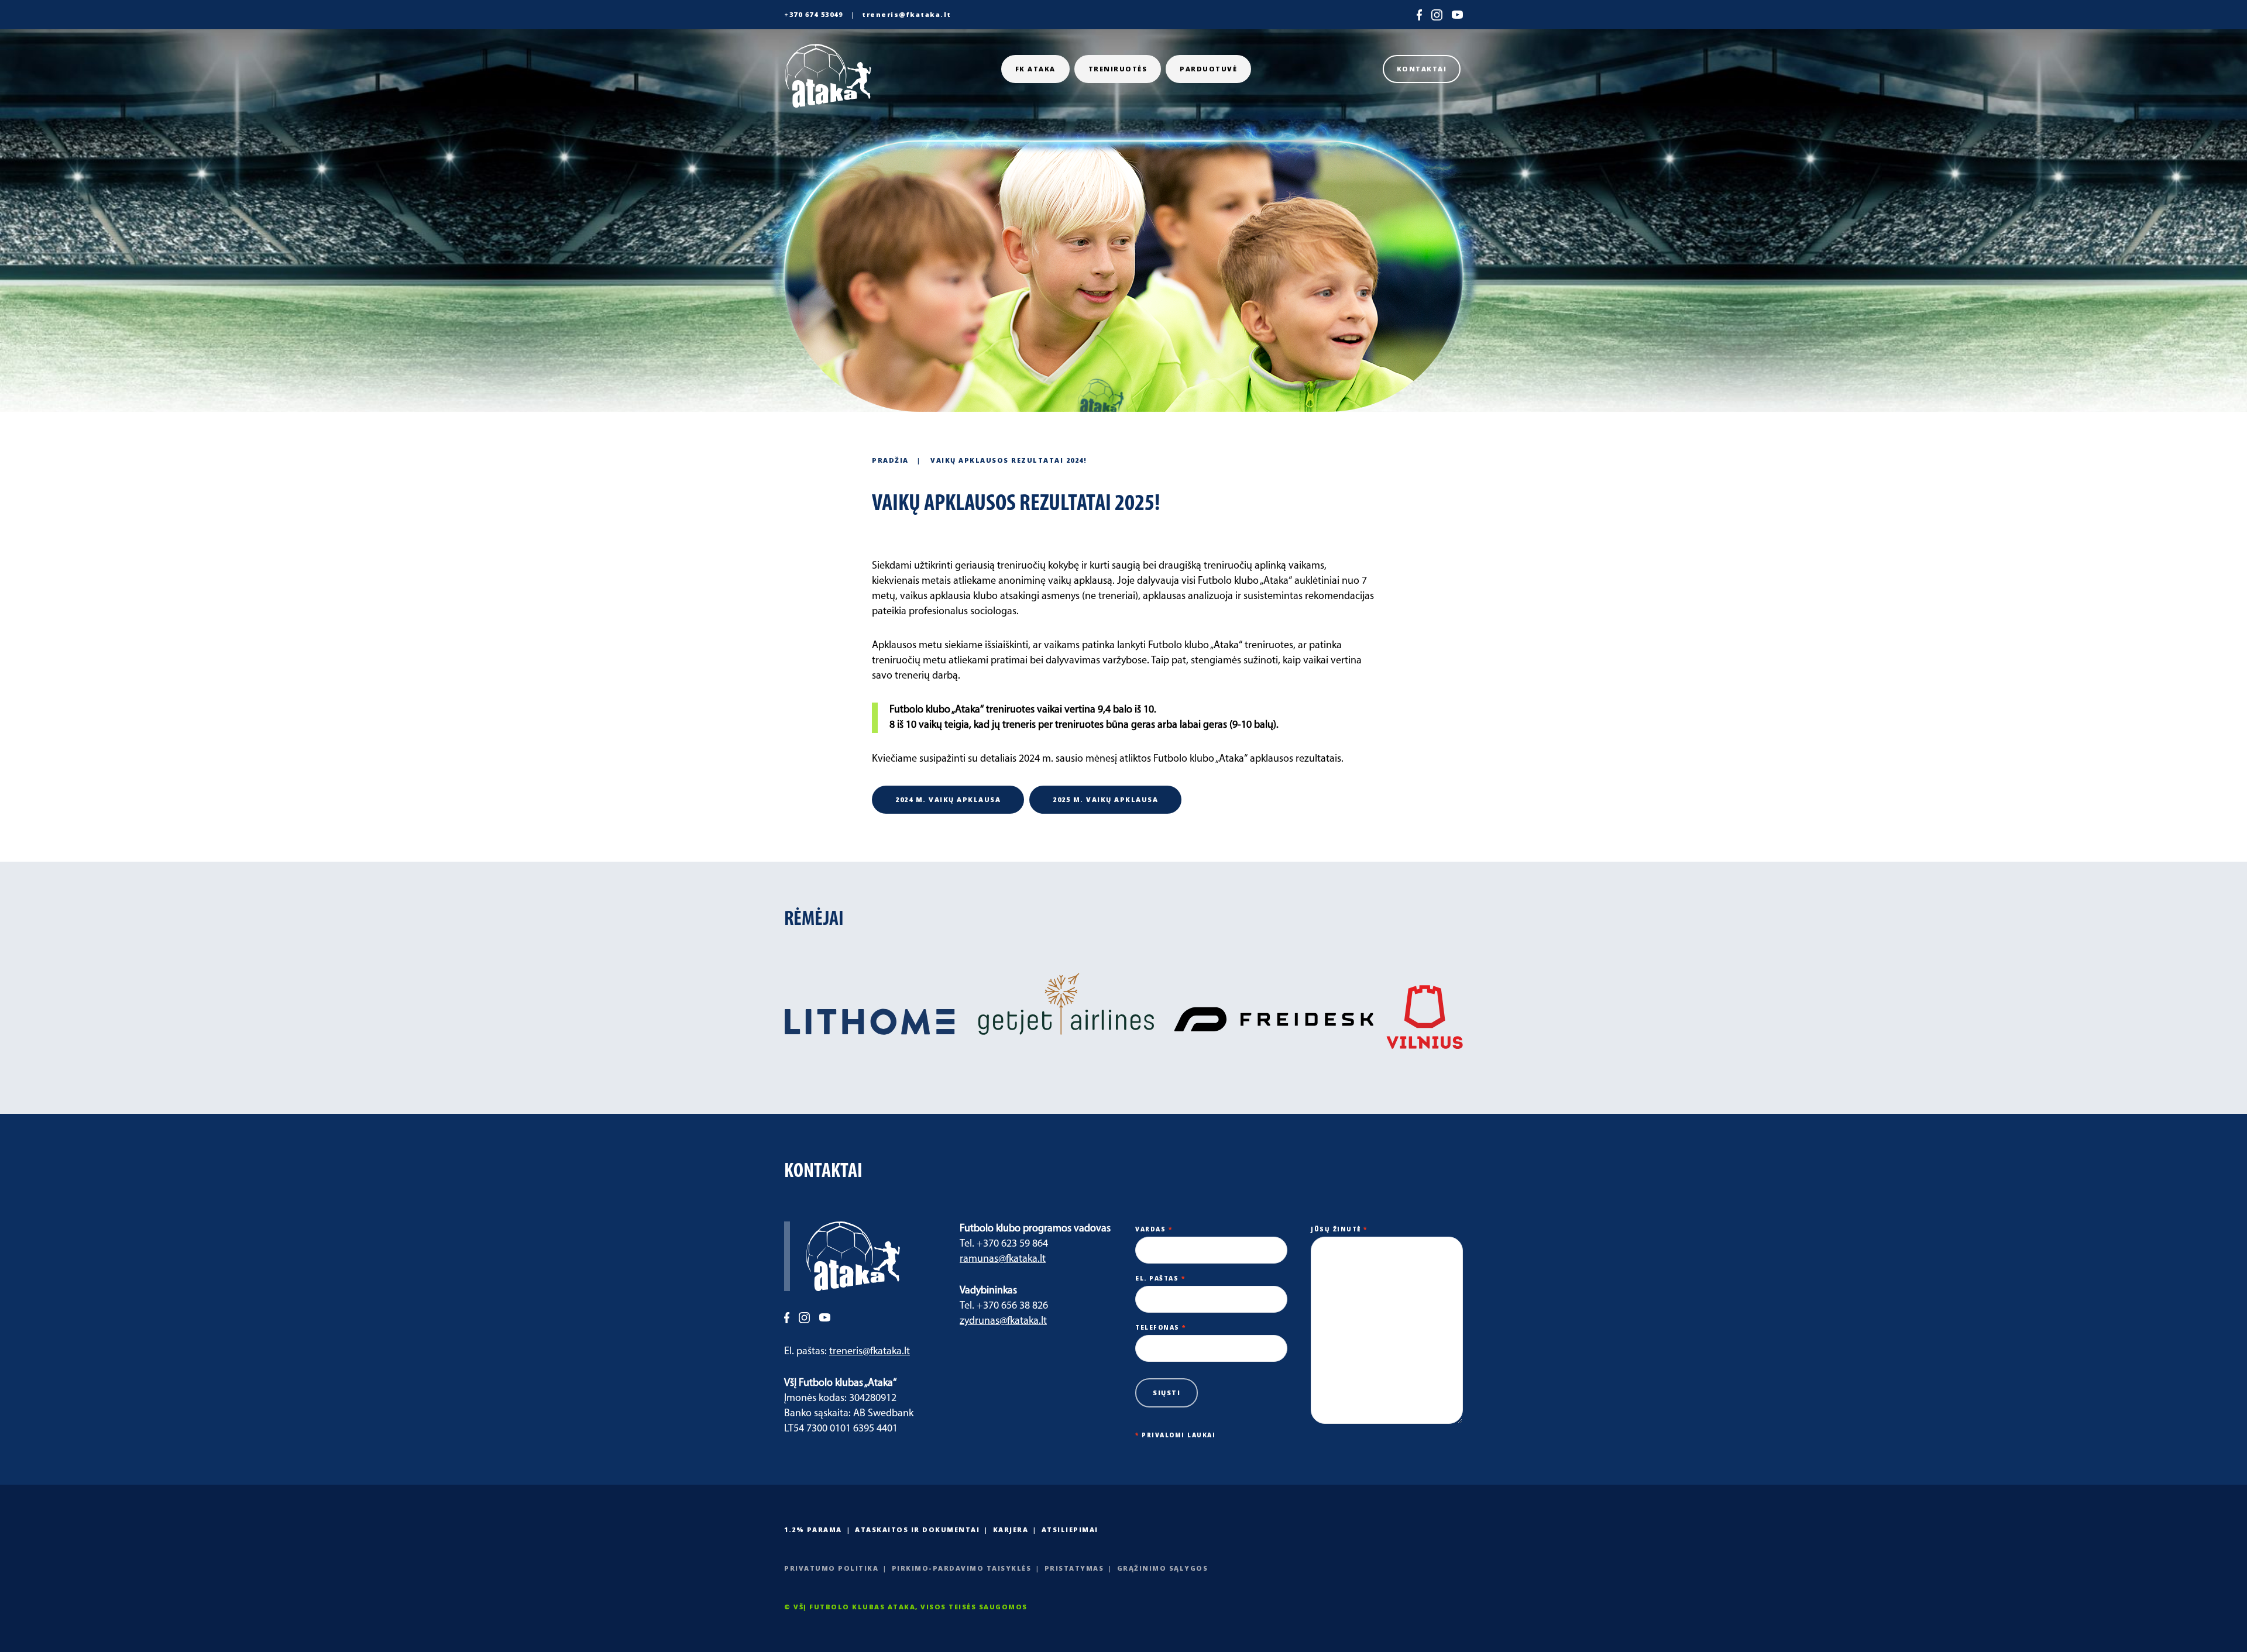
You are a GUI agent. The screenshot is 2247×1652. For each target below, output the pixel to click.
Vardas (1154, 1229)
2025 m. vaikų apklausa (1105, 799)
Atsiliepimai (1070, 1529)
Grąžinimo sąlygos (1163, 1568)
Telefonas (1161, 1327)
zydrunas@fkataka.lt (1003, 1321)
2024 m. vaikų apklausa (948, 799)
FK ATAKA (1035, 69)
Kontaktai (1422, 69)
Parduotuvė (1208, 69)
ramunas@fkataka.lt (1003, 1259)
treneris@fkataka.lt (907, 14)
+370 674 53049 (813, 14)
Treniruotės (1118, 69)
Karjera (1011, 1529)
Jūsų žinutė (1339, 1229)
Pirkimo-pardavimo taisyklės (962, 1568)
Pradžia (890, 460)
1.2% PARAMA (813, 1529)
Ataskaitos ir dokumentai (917, 1529)
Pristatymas (1074, 1568)
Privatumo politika (831, 1568)
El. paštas (1160, 1278)
